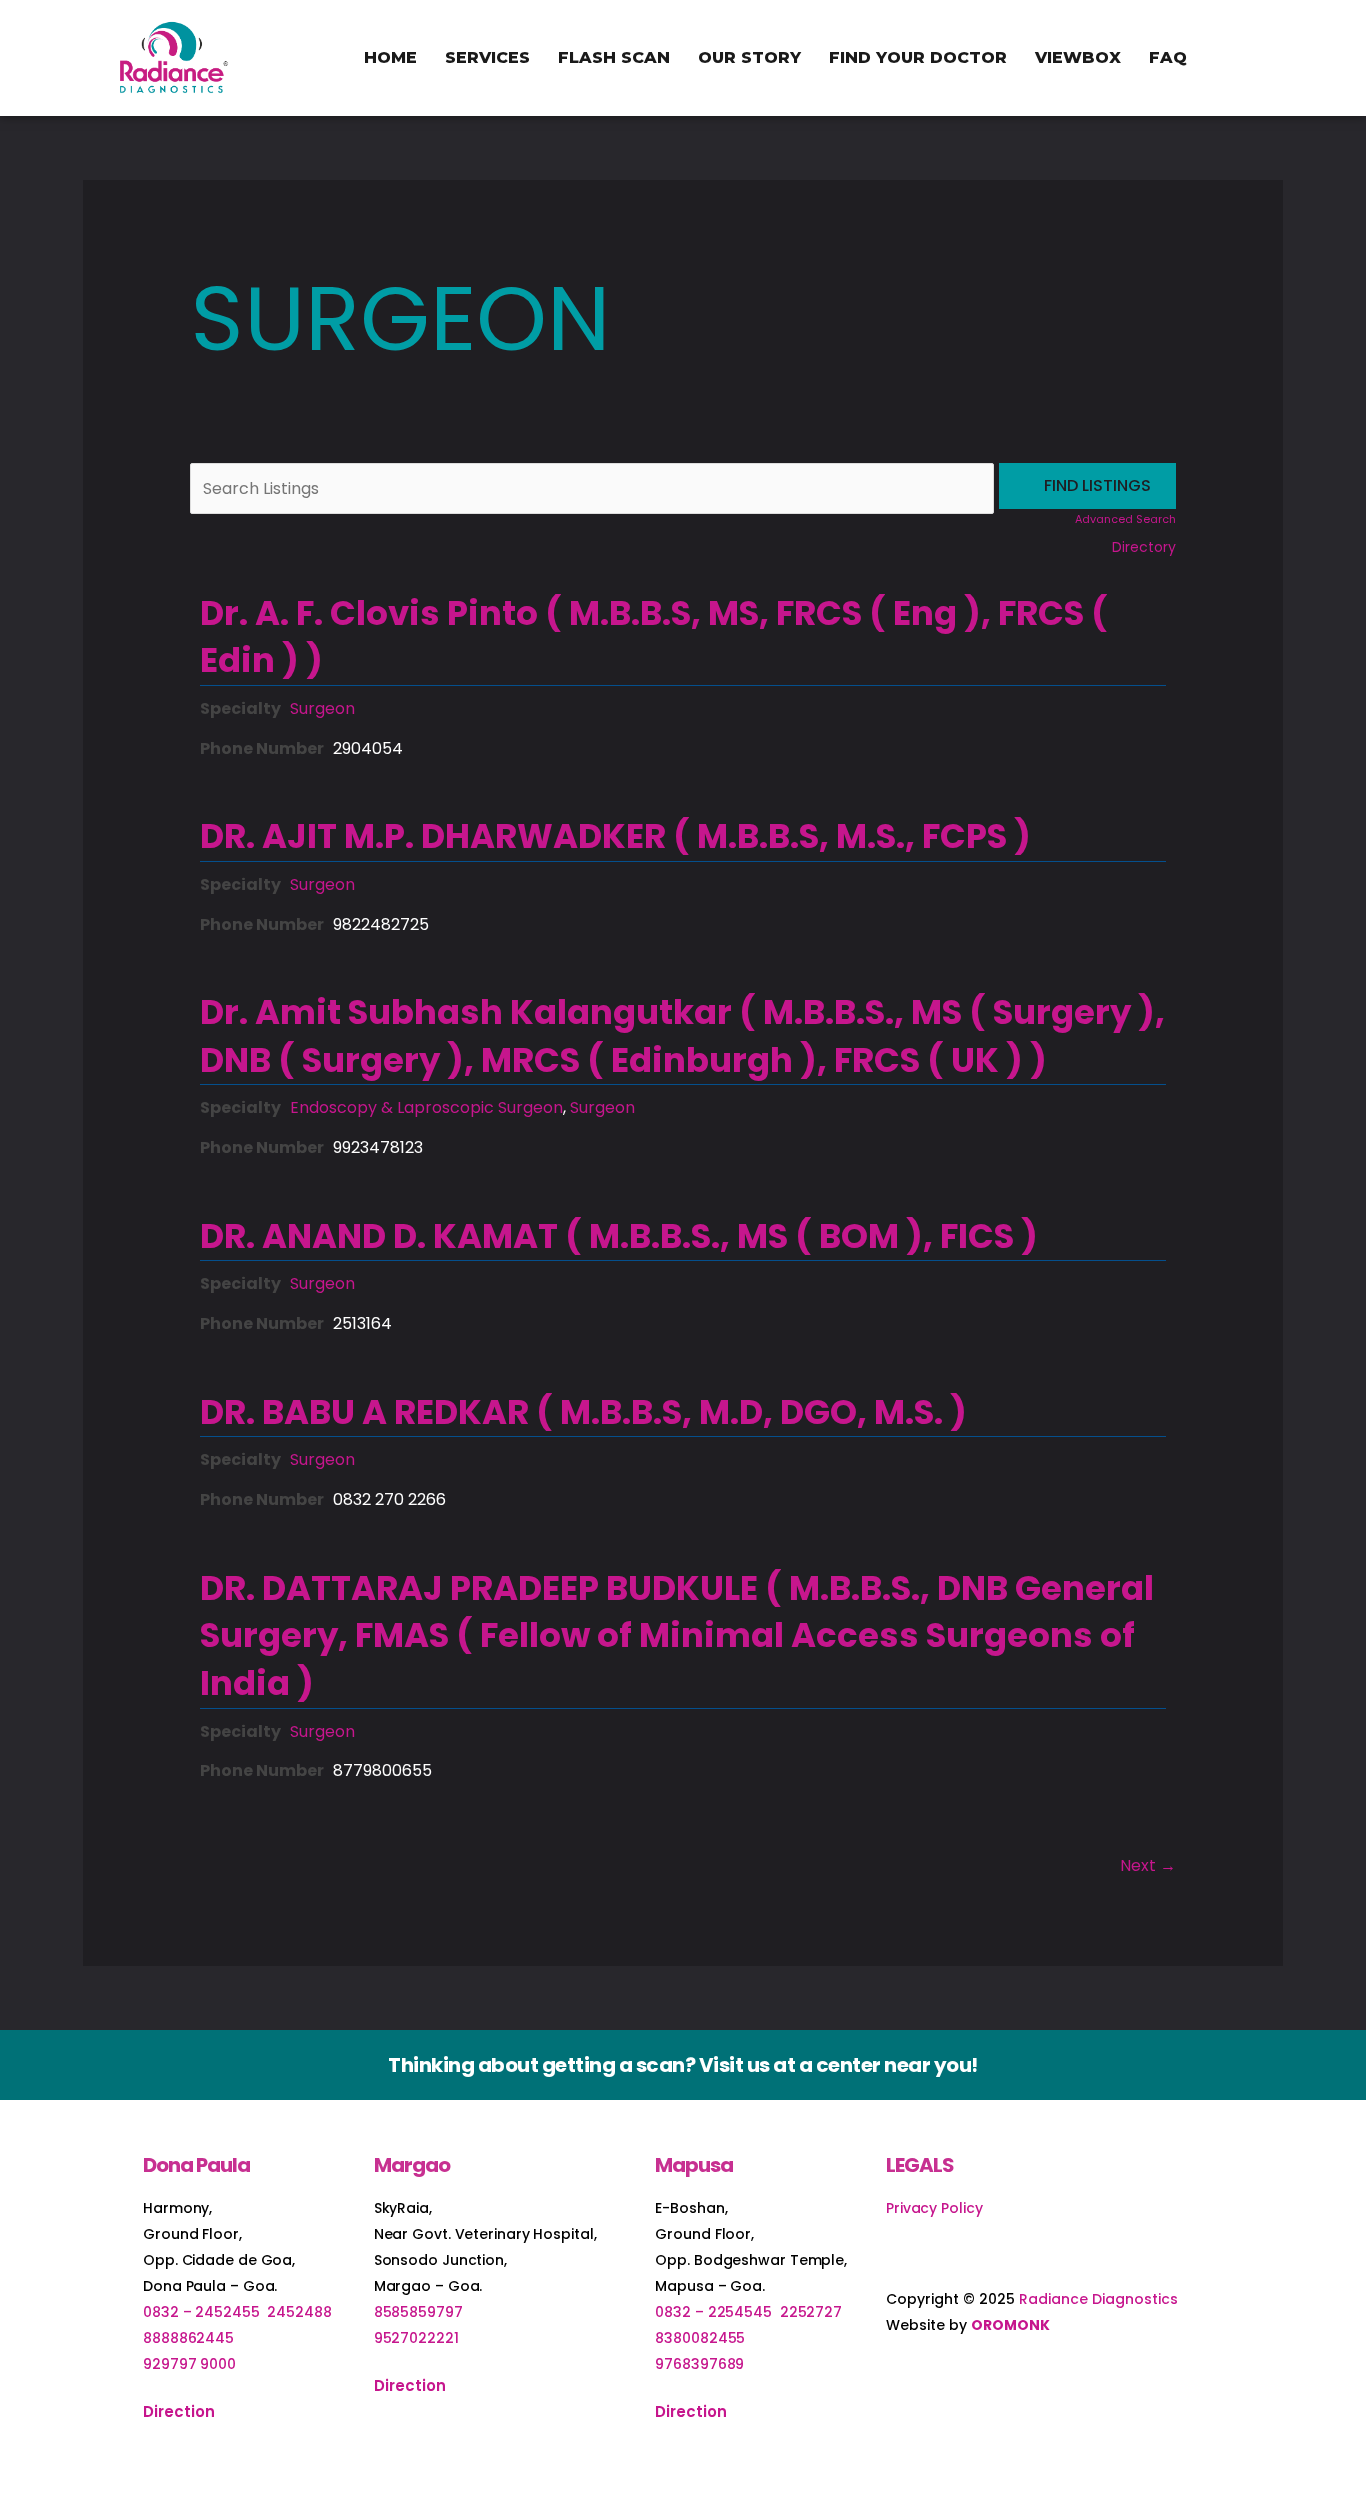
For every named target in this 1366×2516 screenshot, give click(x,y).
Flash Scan (614, 57)
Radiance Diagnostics (1098, 2299)
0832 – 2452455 (201, 2312)
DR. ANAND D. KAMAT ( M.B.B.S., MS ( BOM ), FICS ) (619, 1236)
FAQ (1168, 57)
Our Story (749, 57)
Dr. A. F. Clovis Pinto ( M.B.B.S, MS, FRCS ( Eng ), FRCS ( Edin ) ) (654, 637)
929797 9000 (189, 2364)
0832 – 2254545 (713, 2312)
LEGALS (920, 2165)
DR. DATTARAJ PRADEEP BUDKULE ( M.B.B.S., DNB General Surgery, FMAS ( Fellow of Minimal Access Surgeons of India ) (677, 1635)
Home (390, 57)
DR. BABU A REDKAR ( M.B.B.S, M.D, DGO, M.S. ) (583, 1412)
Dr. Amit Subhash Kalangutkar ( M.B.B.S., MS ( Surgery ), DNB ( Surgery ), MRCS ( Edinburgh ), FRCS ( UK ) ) (682, 1036)
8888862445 (188, 2338)
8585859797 (418, 2312)
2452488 (299, 2312)
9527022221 (416, 2338)
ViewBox (1078, 57)
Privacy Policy (934, 2208)
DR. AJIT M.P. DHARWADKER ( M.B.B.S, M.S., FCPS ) (615, 836)
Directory (1144, 547)
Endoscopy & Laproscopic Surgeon (426, 1107)
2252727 (811, 2312)
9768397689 (699, 2364)
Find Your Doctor (918, 57)
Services (487, 57)
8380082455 (700, 2338)
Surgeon (322, 708)
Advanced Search (1125, 519)
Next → (1148, 1865)
